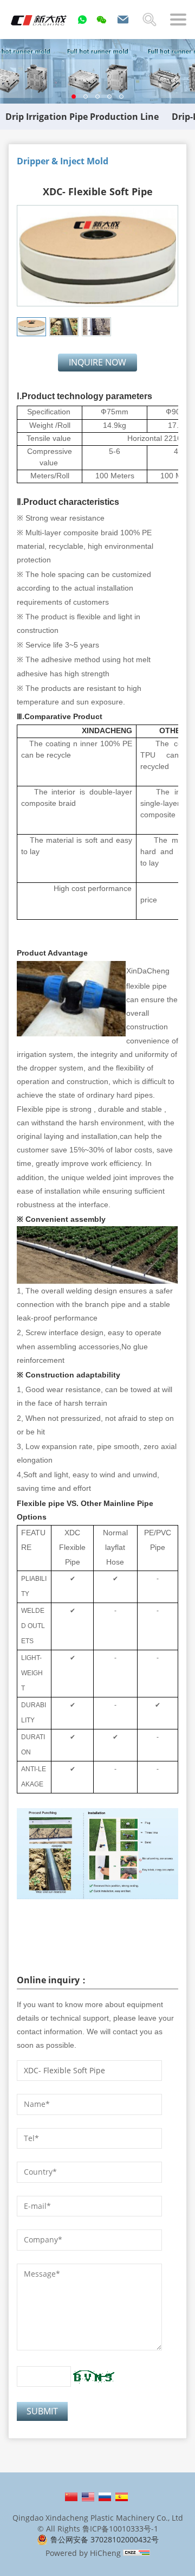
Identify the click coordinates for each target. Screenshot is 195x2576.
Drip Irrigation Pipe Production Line (82, 117)
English (88, 2497)
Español (122, 2497)
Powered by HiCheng (83, 2553)
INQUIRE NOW (97, 362)
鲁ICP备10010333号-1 (120, 2529)
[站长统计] (136, 2553)
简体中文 (71, 2497)
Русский (105, 2497)
